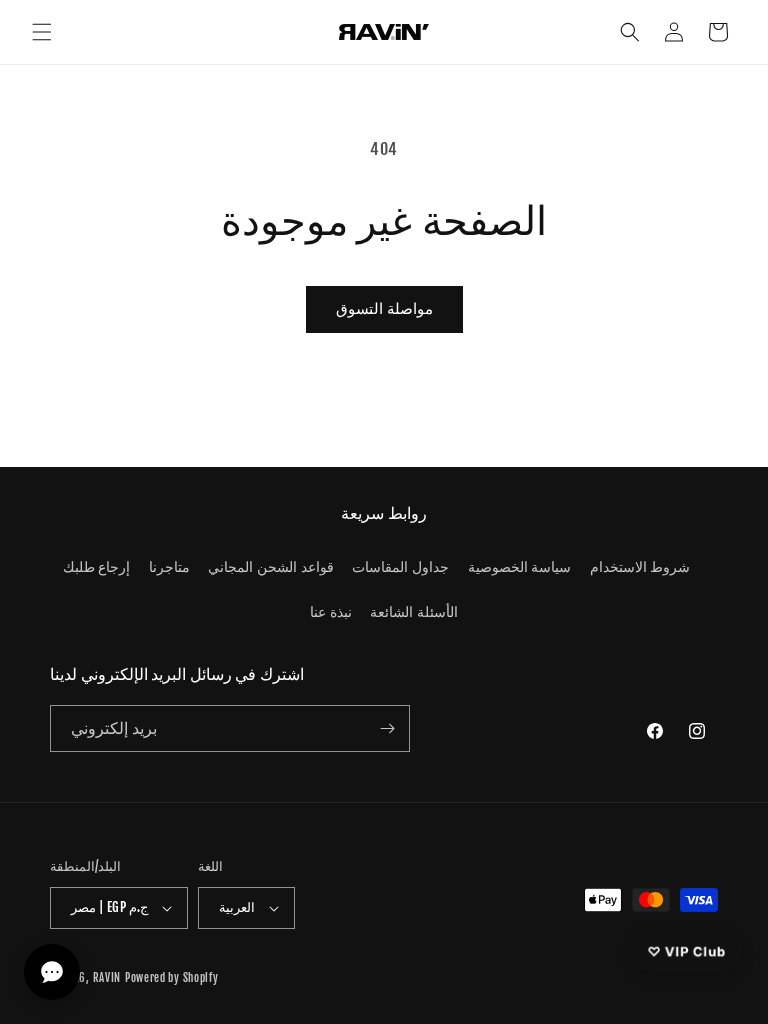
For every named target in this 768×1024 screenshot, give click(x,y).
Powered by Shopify (172, 978)
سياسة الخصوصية (520, 566)
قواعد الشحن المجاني (270, 566)
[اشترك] (387, 728)
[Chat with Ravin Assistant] (52, 972)
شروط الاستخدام (640, 566)
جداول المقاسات (400, 566)
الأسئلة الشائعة (414, 611)
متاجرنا (169, 566)
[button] (42, 32)
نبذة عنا (331, 611)
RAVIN (107, 978)
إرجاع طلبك (97, 566)
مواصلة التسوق (384, 308)
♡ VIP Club (686, 951)
